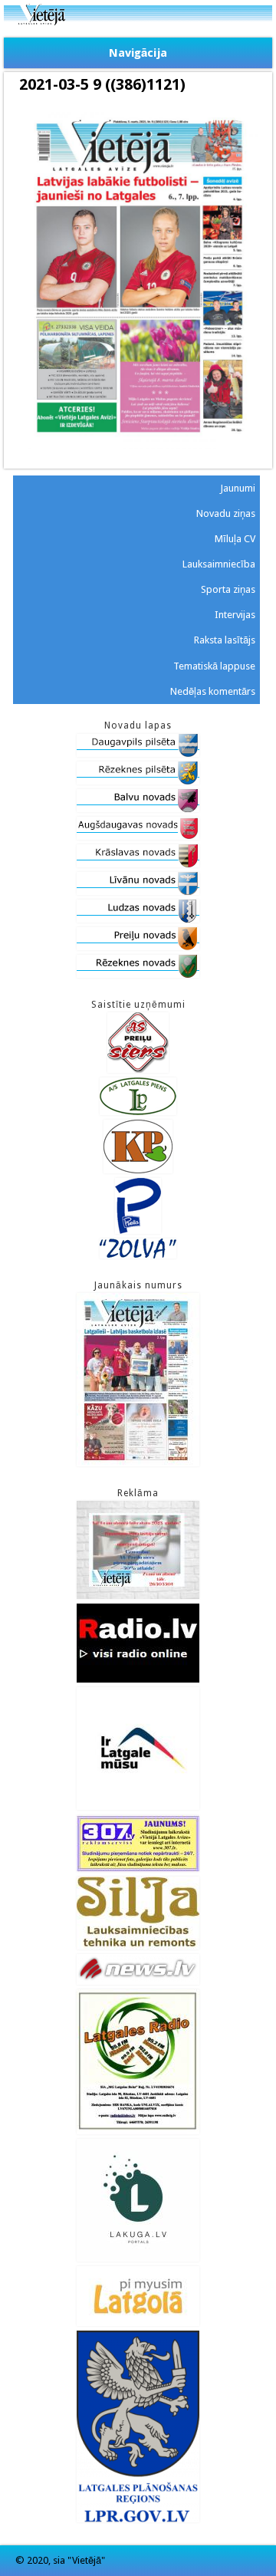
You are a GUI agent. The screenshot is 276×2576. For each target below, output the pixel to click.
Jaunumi (238, 488)
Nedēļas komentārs (213, 691)
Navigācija (138, 53)
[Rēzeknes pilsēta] (138, 781)
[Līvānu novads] (138, 892)
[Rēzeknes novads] (138, 974)
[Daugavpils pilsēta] (138, 753)
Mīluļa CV (235, 539)
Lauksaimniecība (219, 564)
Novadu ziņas (226, 513)
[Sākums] (138, 22)
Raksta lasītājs (225, 640)
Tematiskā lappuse (214, 666)
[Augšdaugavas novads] (138, 836)
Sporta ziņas (228, 589)
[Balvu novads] (138, 809)
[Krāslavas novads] (138, 864)
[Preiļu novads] (138, 947)
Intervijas (235, 615)
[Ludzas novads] (138, 919)
